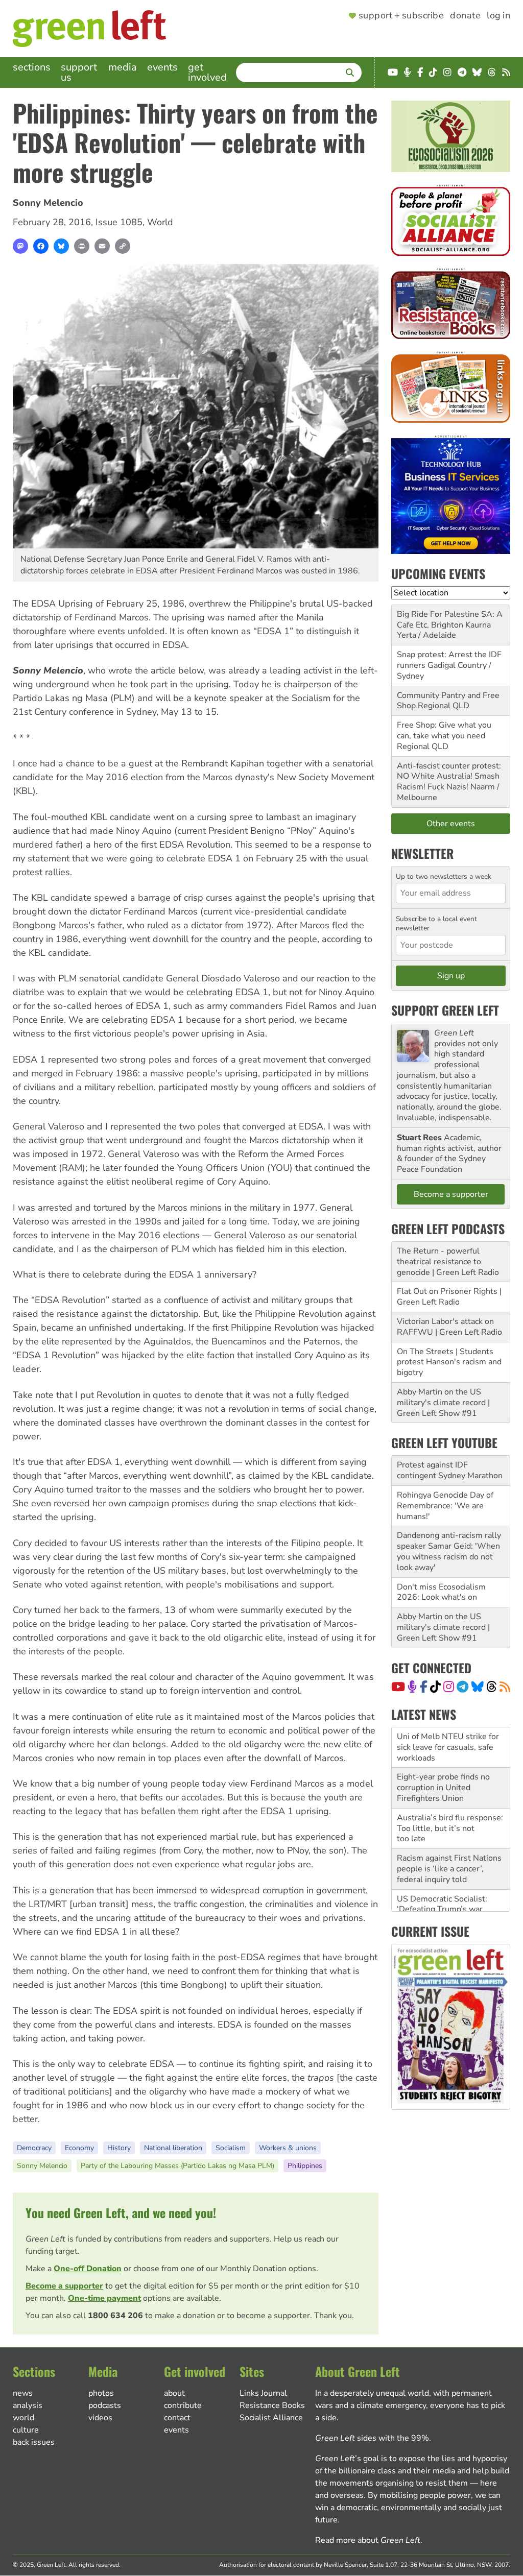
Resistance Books (272, 2405)
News (23, 2393)
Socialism (231, 2148)
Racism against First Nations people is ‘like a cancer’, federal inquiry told (449, 1829)
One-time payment (104, 2298)
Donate (465, 16)
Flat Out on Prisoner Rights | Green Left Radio (449, 1297)
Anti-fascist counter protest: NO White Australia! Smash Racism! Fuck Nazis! (449, 777)
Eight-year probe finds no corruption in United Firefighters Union (443, 1748)
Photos (101, 2393)
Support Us (79, 72)
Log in (498, 16)
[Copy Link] (123, 246)
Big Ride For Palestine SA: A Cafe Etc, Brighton (450, 620)
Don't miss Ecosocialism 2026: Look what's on (441, 1592)
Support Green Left (445, 1010)
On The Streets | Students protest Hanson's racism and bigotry (449, 1362)
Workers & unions (288, 2148)
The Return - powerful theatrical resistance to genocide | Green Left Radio (448, 1262)
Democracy (34, 2148)
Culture (26, 2430)
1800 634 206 (115, 2316)
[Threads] (492, 1687)
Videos (100, 2418)
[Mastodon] (20, 246)
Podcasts (105, 2405)
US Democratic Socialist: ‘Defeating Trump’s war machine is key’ (442, 1869)
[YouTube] (398, 1687)
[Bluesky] (61, 246)
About (174, 2393)
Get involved (207, 72)
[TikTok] (435, 1687)
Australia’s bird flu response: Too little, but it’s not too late (450, 1789)
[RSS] (505, 1687)
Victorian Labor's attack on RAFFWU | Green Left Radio (449, 1327)
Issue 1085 (119, 222)
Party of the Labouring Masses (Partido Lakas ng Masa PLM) (177, 2166)
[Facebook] (41, 246)
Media (123, 67)
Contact (177, 2418)
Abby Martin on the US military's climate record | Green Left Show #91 (443, 1403)
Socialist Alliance (271, 2418)
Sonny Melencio (48, 203)
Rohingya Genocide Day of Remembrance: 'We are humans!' (445, 1506)
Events (162, 67)
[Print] (82, 246)
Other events (451, 824)
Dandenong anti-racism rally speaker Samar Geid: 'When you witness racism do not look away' (449, 1551)
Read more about (368, 2540)
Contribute (183, 2405)
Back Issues (34, 2442)
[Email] (102, 246)
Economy (79, 2148)
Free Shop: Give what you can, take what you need (444, 730)
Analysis (28, 2405)
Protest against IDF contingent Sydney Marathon (450, 1470)
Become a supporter (64, 2286)
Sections (32, 67)
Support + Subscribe (401, 16)
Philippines (305, 2166)
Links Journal (263, 2393)
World (160, 222)
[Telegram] (462, 1687)
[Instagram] (449, 1687)
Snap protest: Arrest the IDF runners (449, 660)
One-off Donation (88, 2269)
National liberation (173, 2148)
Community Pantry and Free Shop (448, 701)
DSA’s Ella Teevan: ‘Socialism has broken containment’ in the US (439, 1910)
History (119, 2148)
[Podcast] (412, 1687)
